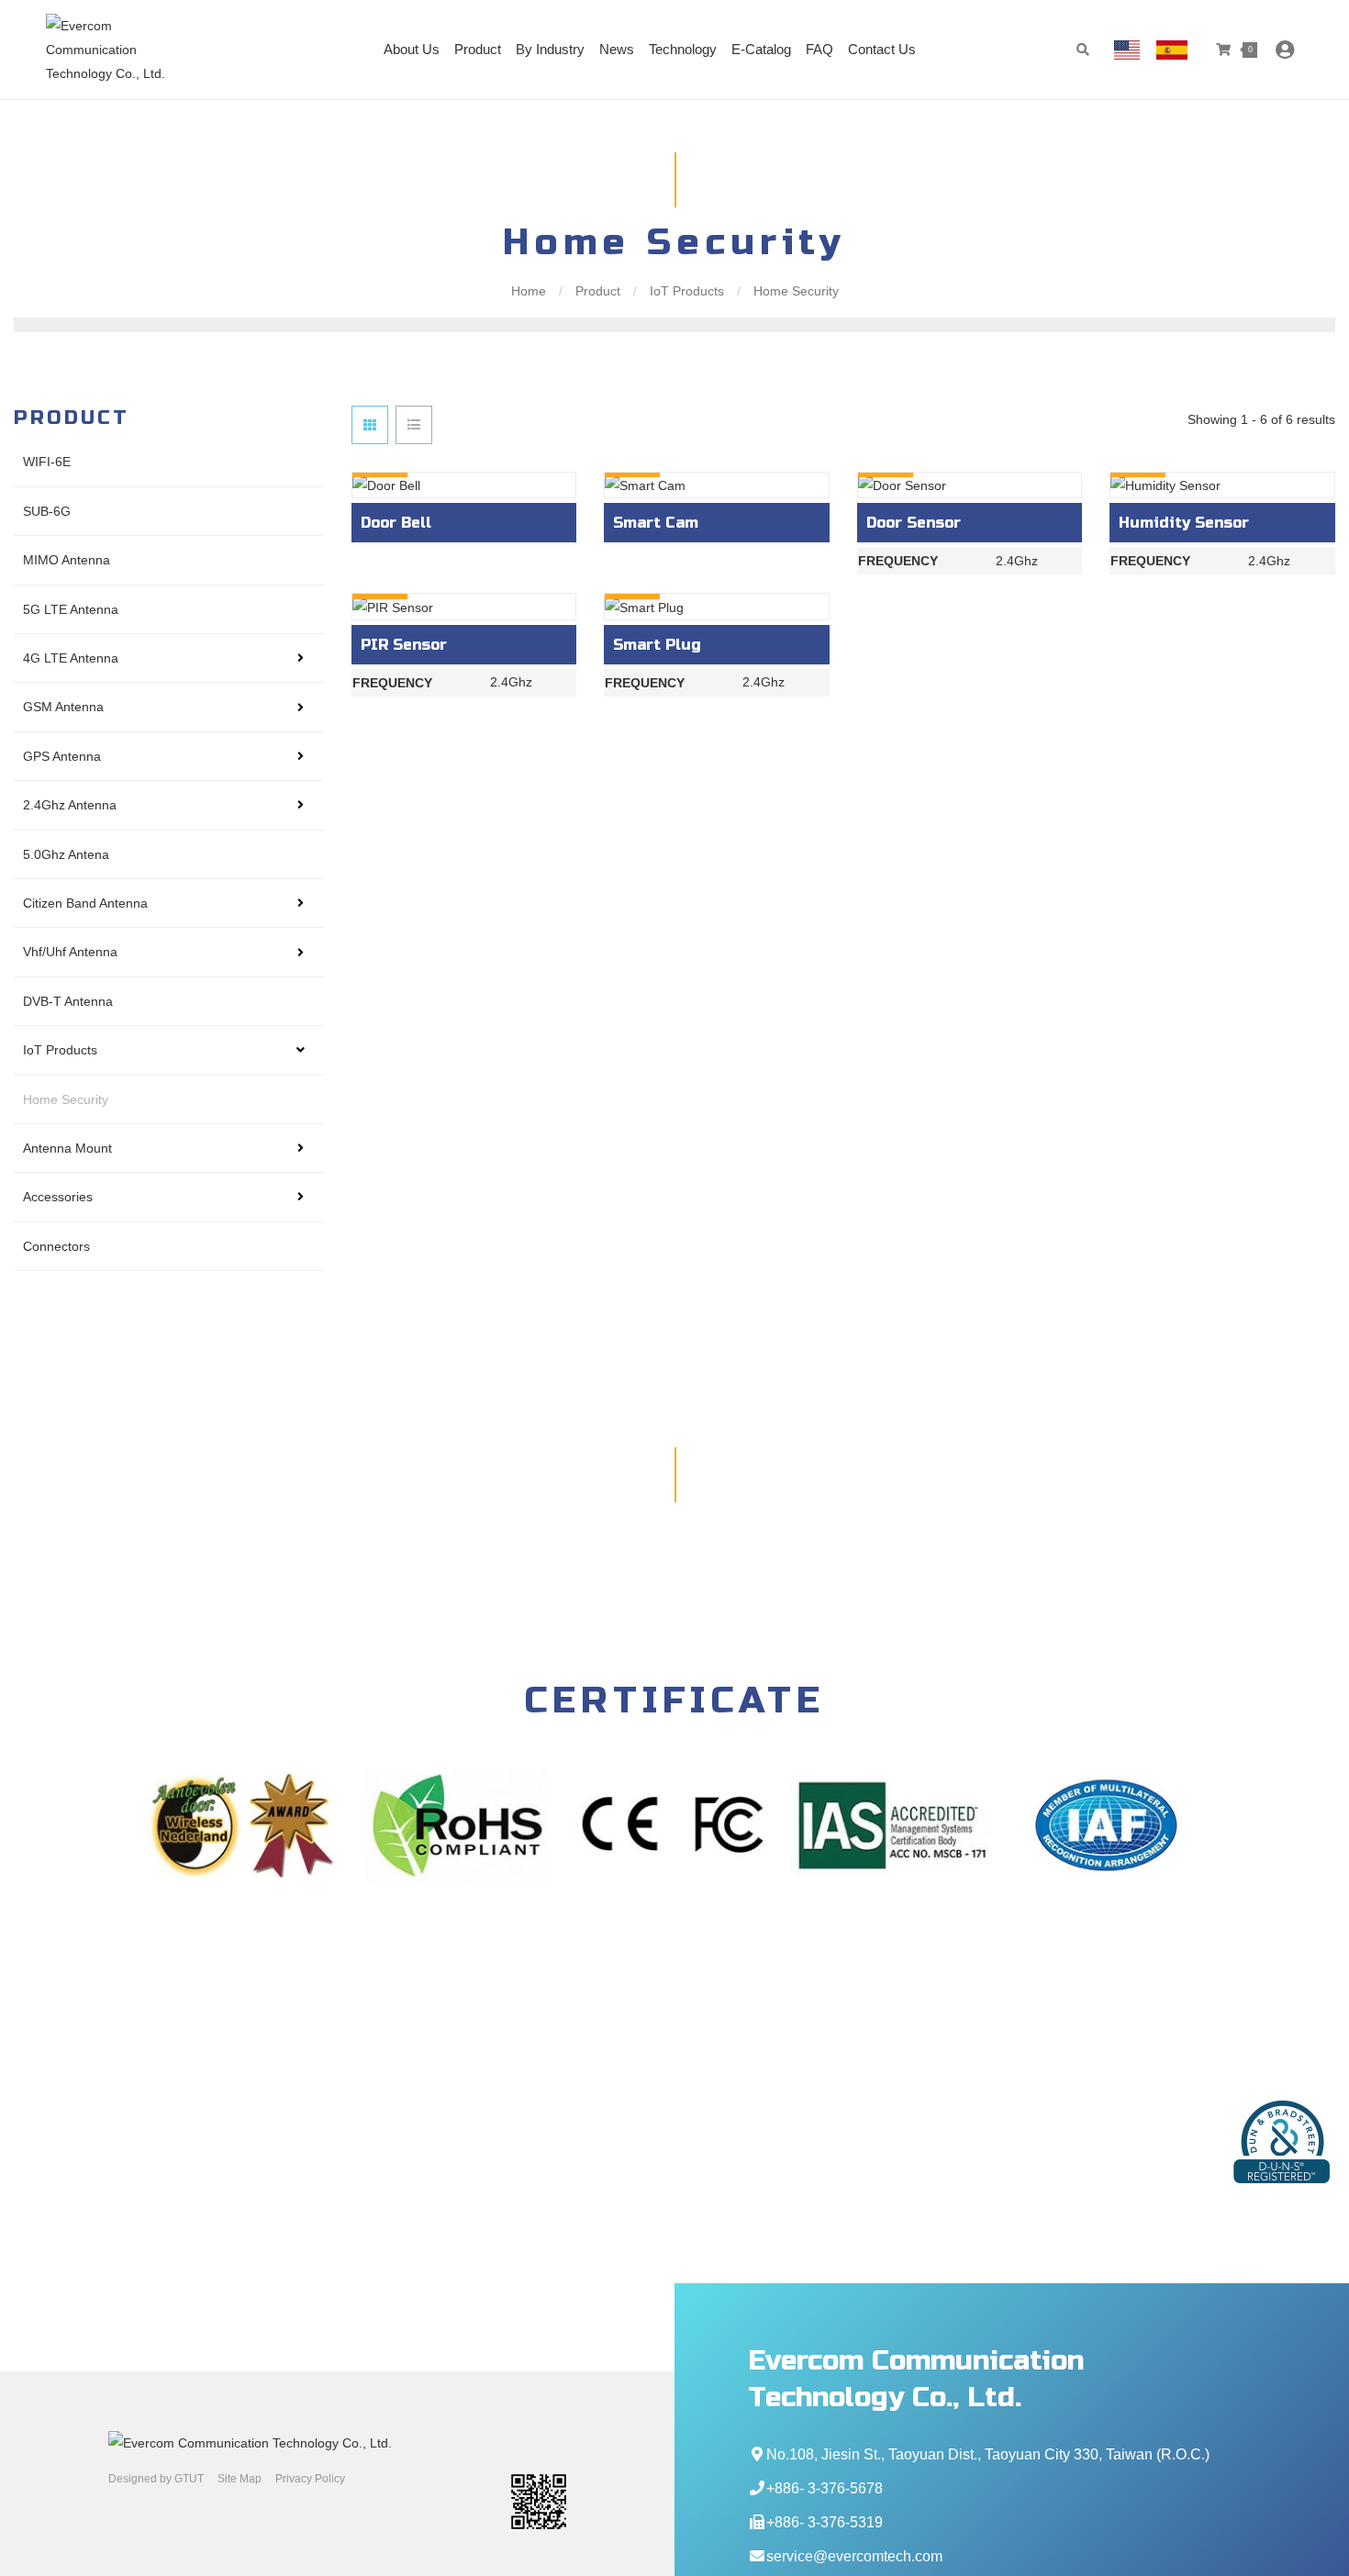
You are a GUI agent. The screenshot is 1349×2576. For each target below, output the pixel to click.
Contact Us (882, 49)
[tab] (370, 425)
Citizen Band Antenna (85, 903)
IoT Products (687, 291)
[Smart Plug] (717, 606)
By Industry (550, 49)
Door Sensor (914, 523)
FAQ (819, 49)
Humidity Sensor (1184, 523)
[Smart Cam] (717, 485)
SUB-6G (47, 511)
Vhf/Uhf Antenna (70, 952)
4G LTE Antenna (71, 658)
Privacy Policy (310, 2479)
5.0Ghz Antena (66, 854)
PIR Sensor (404, 645)
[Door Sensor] (970, 485)
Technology (683, 49)
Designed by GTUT (156, 2479)
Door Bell (396, 523)
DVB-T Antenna (68, 1001)
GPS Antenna (62, 756)
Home (530, 291)
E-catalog (761, 49)
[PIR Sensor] (464, 606)
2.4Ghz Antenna (70, 805)
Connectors (56, 1246)
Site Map (240, 2479)
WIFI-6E (47, 462)
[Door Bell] (464, 485)
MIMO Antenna (67, 560)
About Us (412, 49)
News (617, 49)
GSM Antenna (63, 707)
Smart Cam (656, 523)
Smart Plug (657, 645)
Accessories (58, 1197)
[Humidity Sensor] (1222, 485)
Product (478, 49)
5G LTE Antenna (71, 609)
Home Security (794, 291)
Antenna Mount (67, 1148)
